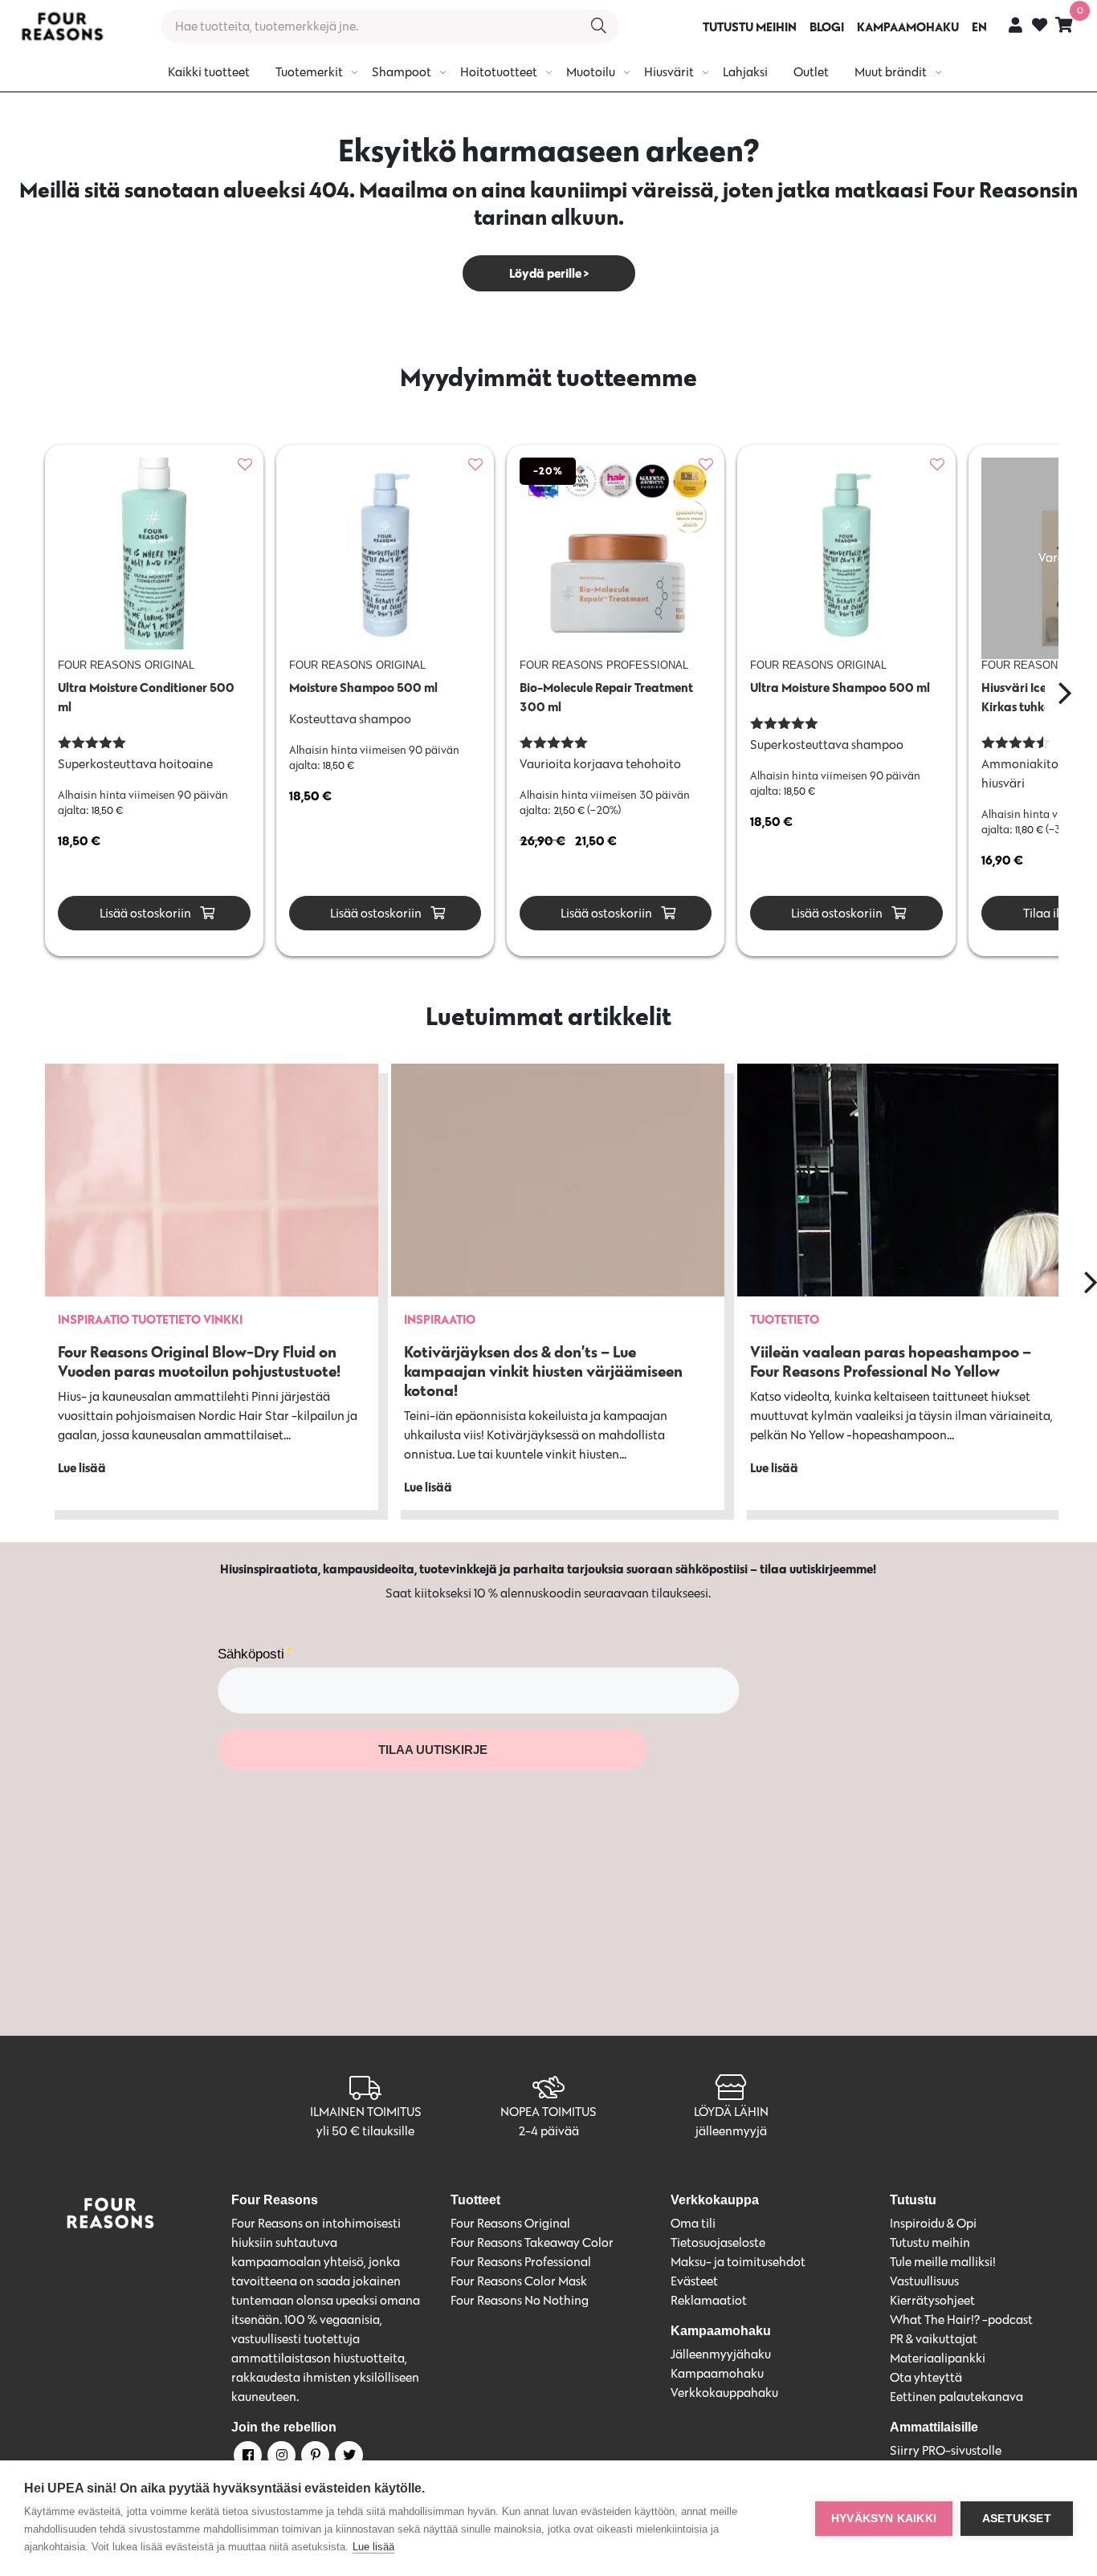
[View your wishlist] (1040, 27)
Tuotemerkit (309, 72)
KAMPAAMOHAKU (908, 26)
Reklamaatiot (709, 2300)
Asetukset (1017, 2519)
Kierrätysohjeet (932, 2300)
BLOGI (827, 26)
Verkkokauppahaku (724, 2393)
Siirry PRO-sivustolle (946, 2450)
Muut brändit (891, 72)
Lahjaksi (745, 72)
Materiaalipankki (938, 2358)
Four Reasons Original (510, 2223)
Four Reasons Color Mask (519, 2281)
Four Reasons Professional (521, 2262)
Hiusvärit (669, 72)
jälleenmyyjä (731, 2131)
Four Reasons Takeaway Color (532, 2242)
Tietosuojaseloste (718, 2242)
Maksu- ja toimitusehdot (738, 2262)
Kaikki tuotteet (209, 72)
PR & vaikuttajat (934, 2339)
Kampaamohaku (717, 2373)
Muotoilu (591, 72)
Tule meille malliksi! (943, 2262)
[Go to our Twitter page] (348, 2458)
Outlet (811, 72)
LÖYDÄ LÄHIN (731, 2112)
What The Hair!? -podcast (961, 2320)
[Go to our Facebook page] (247, 2458)
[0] (1064, 24)
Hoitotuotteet (499, 72)
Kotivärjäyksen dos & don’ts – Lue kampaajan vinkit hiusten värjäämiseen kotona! (543, 1371)
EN (979, 26)
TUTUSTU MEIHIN (750, 26)
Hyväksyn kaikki (884, 2519)
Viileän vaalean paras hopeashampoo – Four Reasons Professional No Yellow (891, 1361)
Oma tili (693, 2223)
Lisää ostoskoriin (144, 913)
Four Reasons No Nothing (520, 2300)
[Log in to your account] (1015, 24)
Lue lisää (373, 2547)
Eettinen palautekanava (956, 2397)
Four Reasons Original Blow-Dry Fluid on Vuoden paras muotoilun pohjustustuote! (199, 1361)
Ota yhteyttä (926, 2377)
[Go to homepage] (62, 26)
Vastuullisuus (924, 2281)
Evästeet (694, 2281)
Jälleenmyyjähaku (721, 2354)
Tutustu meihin (930, 2242)
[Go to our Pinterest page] (314, 2458)
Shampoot (402, 72)
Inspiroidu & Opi (933, 2223)
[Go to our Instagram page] (280, 2458)
